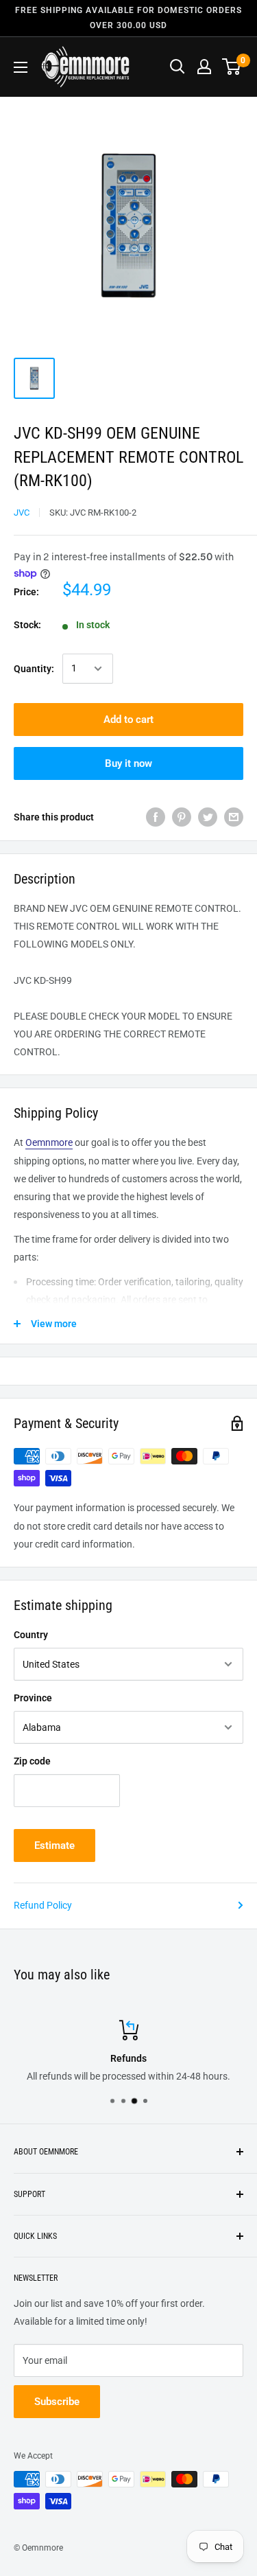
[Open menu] (21, 67)
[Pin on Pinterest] (182, 817)
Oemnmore (49, 1142)
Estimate (54, 1845)
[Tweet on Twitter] (208, 817)
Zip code (32, 1761)
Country (31, 1635)
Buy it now (128, 763)
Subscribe (57, 2402)
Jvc (22, 513)
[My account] (204, 67)
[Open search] (178, 67)
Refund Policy (43, 1905)
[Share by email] (234, 817)
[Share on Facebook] (156, 817)
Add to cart (128, 720)
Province (33, 1698)
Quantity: (34, 669)
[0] (232, 67)
